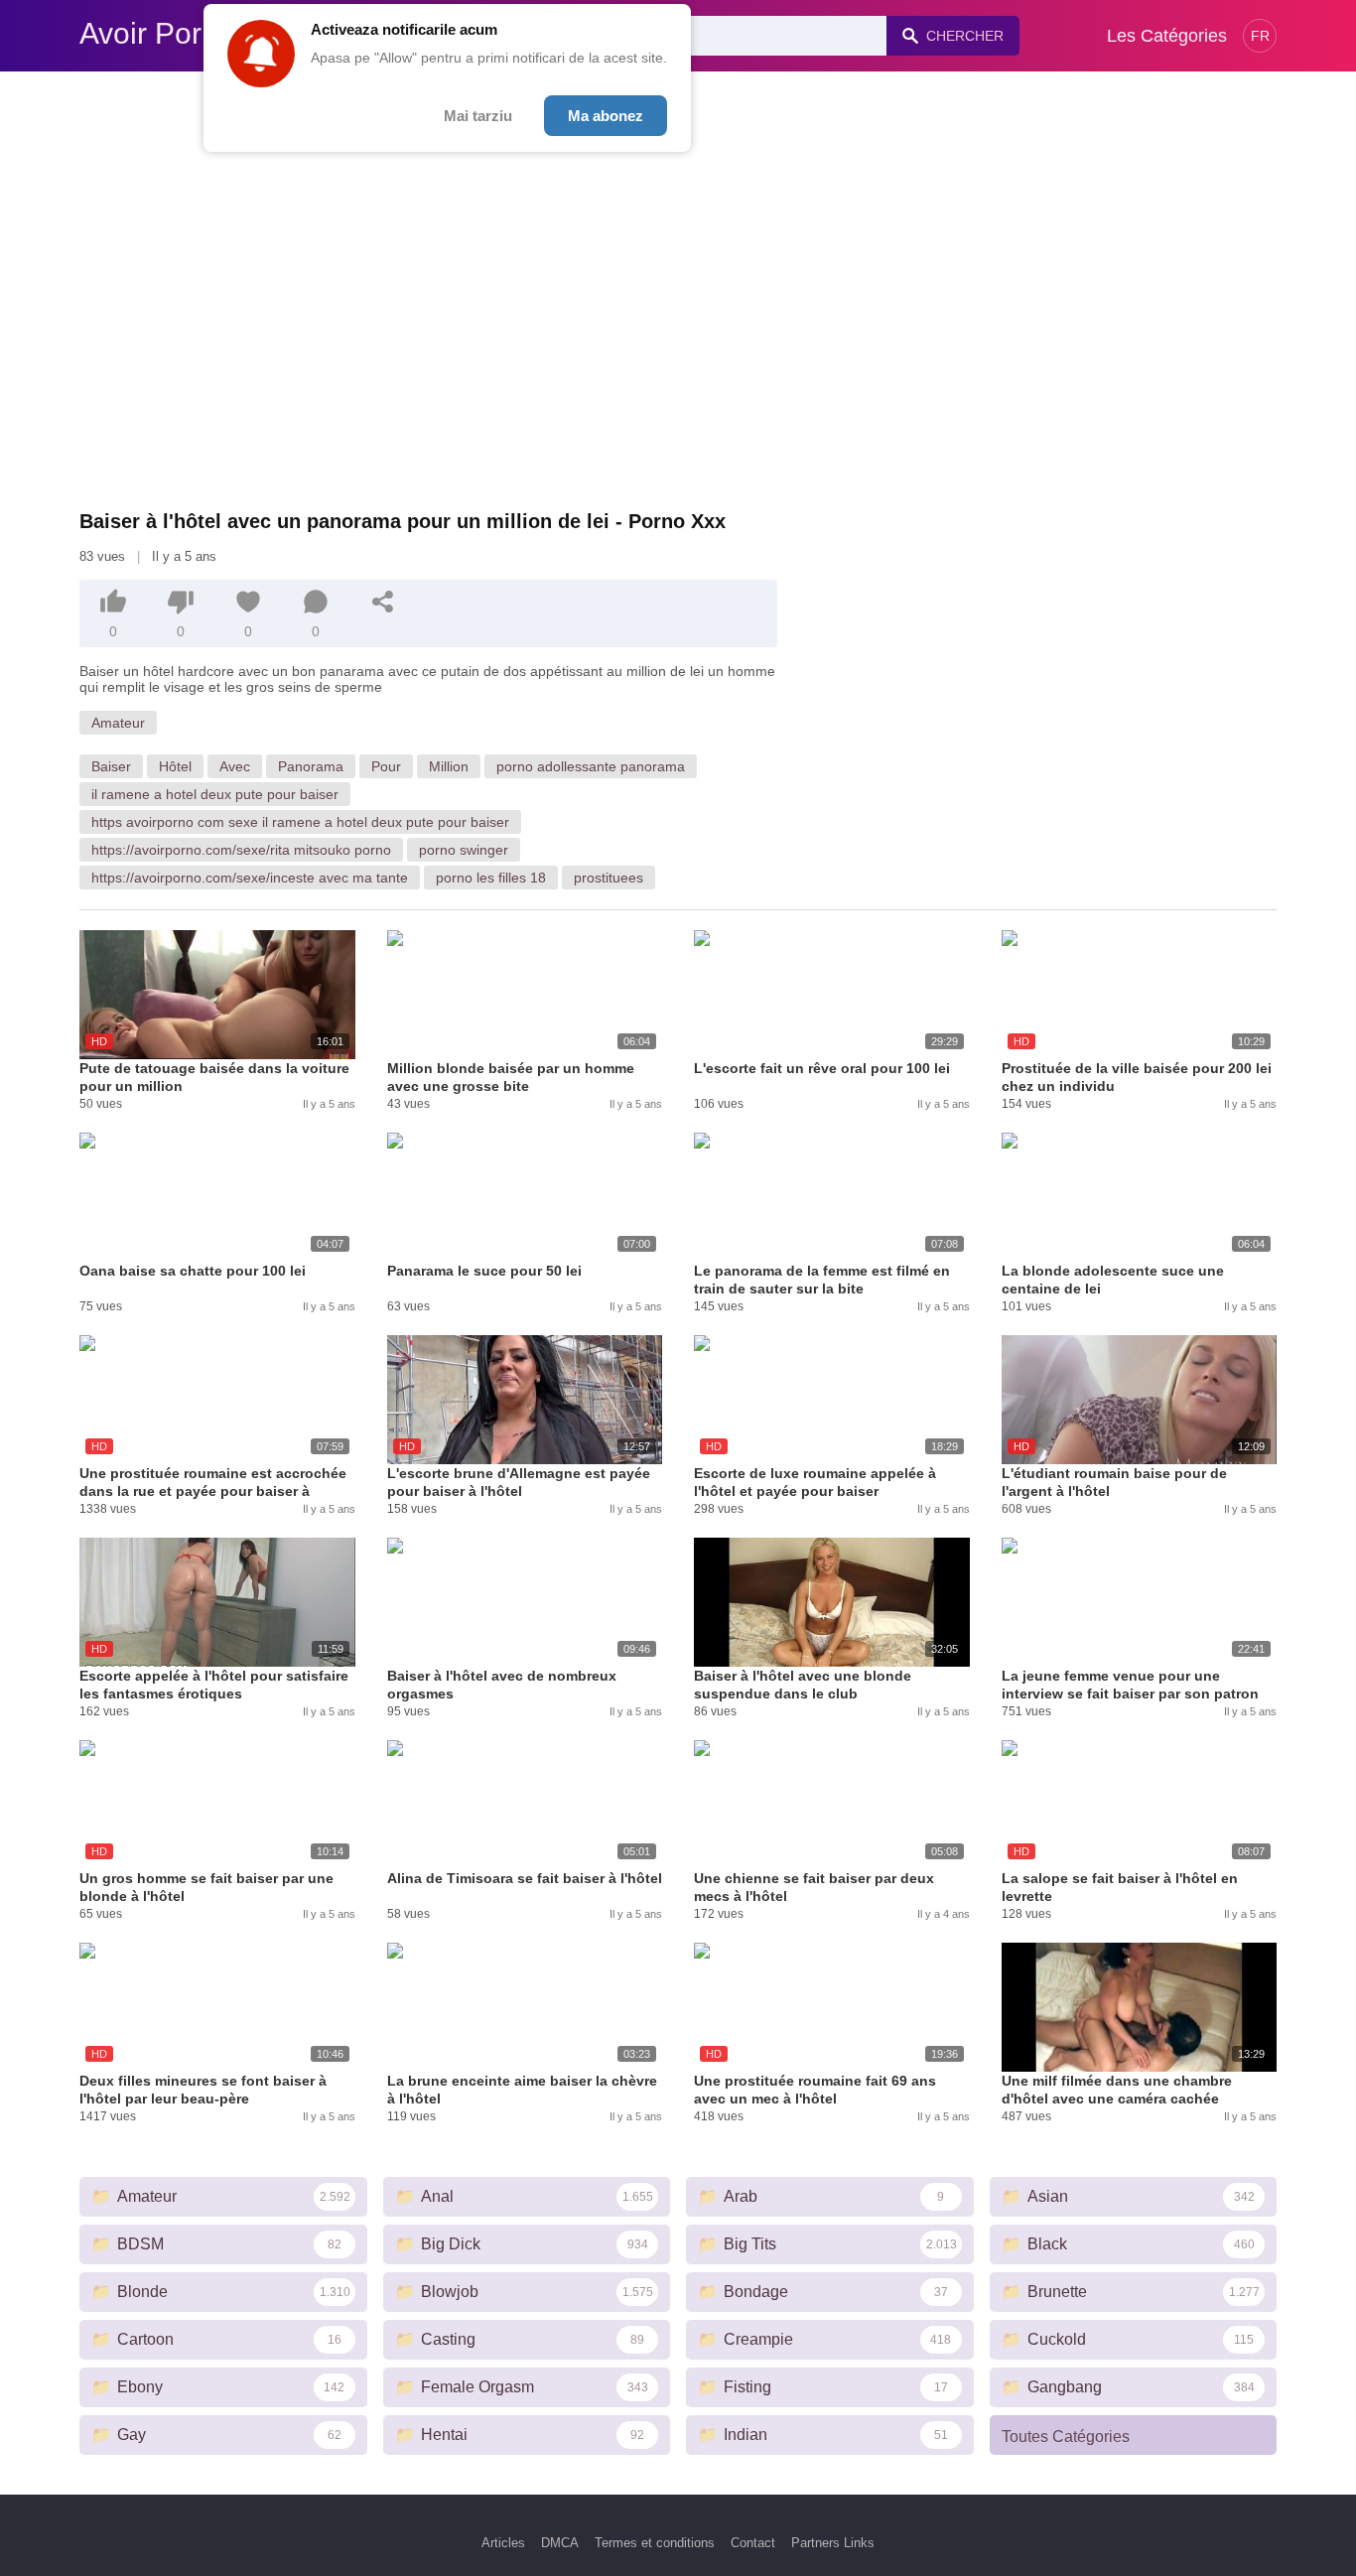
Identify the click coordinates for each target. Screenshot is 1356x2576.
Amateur (118, 723)
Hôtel (175, 766)
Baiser (111, 766)
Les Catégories (1167, 36)
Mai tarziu (478, 116)
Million (449, 766)
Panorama (311, 766)
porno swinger (464, 850)
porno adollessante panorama (591, 766)
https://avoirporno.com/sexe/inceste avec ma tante (250, 878)
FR (1260, 36)
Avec (235, 766)
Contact (753, 2543)
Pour (386, 766)
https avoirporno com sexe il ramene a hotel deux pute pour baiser (300, 822)
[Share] (383, 602)
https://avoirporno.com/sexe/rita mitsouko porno (241, 850)
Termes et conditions (655, 2543)
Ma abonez (606, 116)
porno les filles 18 (491, 878)
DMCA (560, 2543)
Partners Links (833, 2543)
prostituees (609, 878)
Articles (503, 2543)
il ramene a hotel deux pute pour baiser (215, 794)
